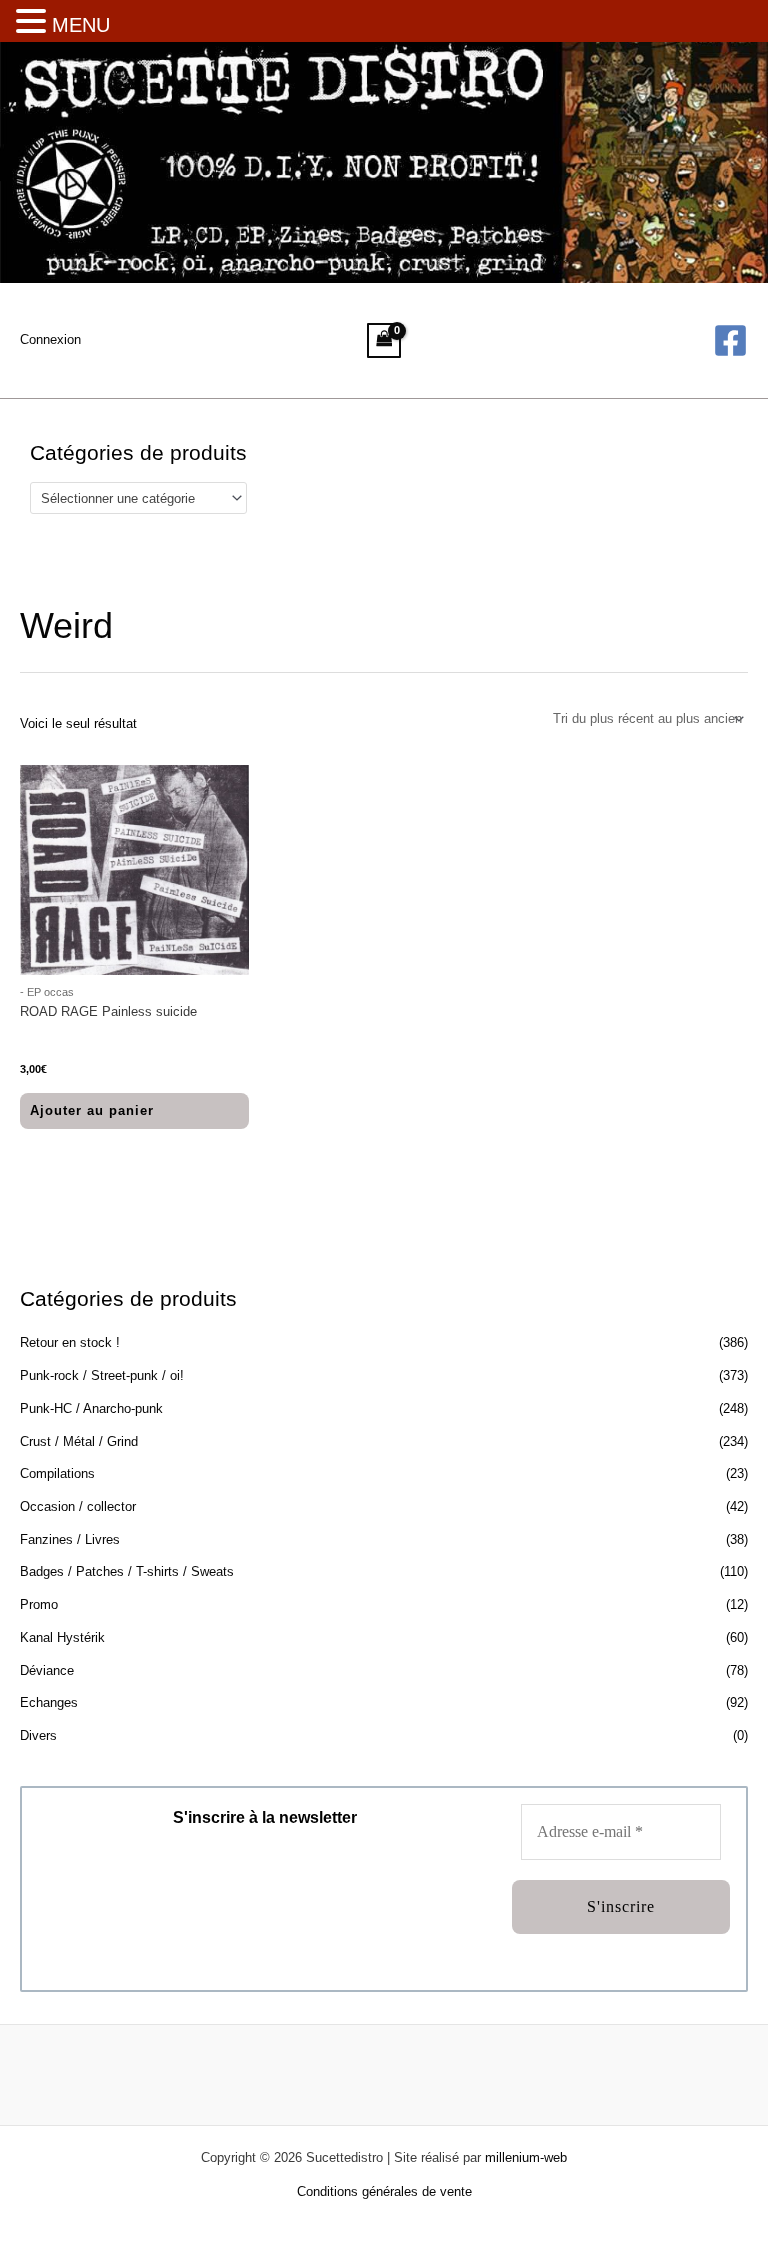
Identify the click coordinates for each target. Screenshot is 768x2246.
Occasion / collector (78, 1506)
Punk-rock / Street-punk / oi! (102, 1375)
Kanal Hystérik (62, 1637)
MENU (81, 25)
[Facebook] (730, 340)
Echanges (49, 1702)
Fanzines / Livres (70, 1539)
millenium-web (526, 2157)
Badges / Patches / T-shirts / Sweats (127, 1571)
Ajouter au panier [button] (92, 1110)
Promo (39, 1604)
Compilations (57, 1473)
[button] (34, 23)
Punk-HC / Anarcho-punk (91, 1408)
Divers (38, 1735)
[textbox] (130, 498)
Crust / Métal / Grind (79, 1441)
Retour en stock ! (70, 1342)
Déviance (47, 1670)
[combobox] (138, 498)
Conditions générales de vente (384, 2191)
